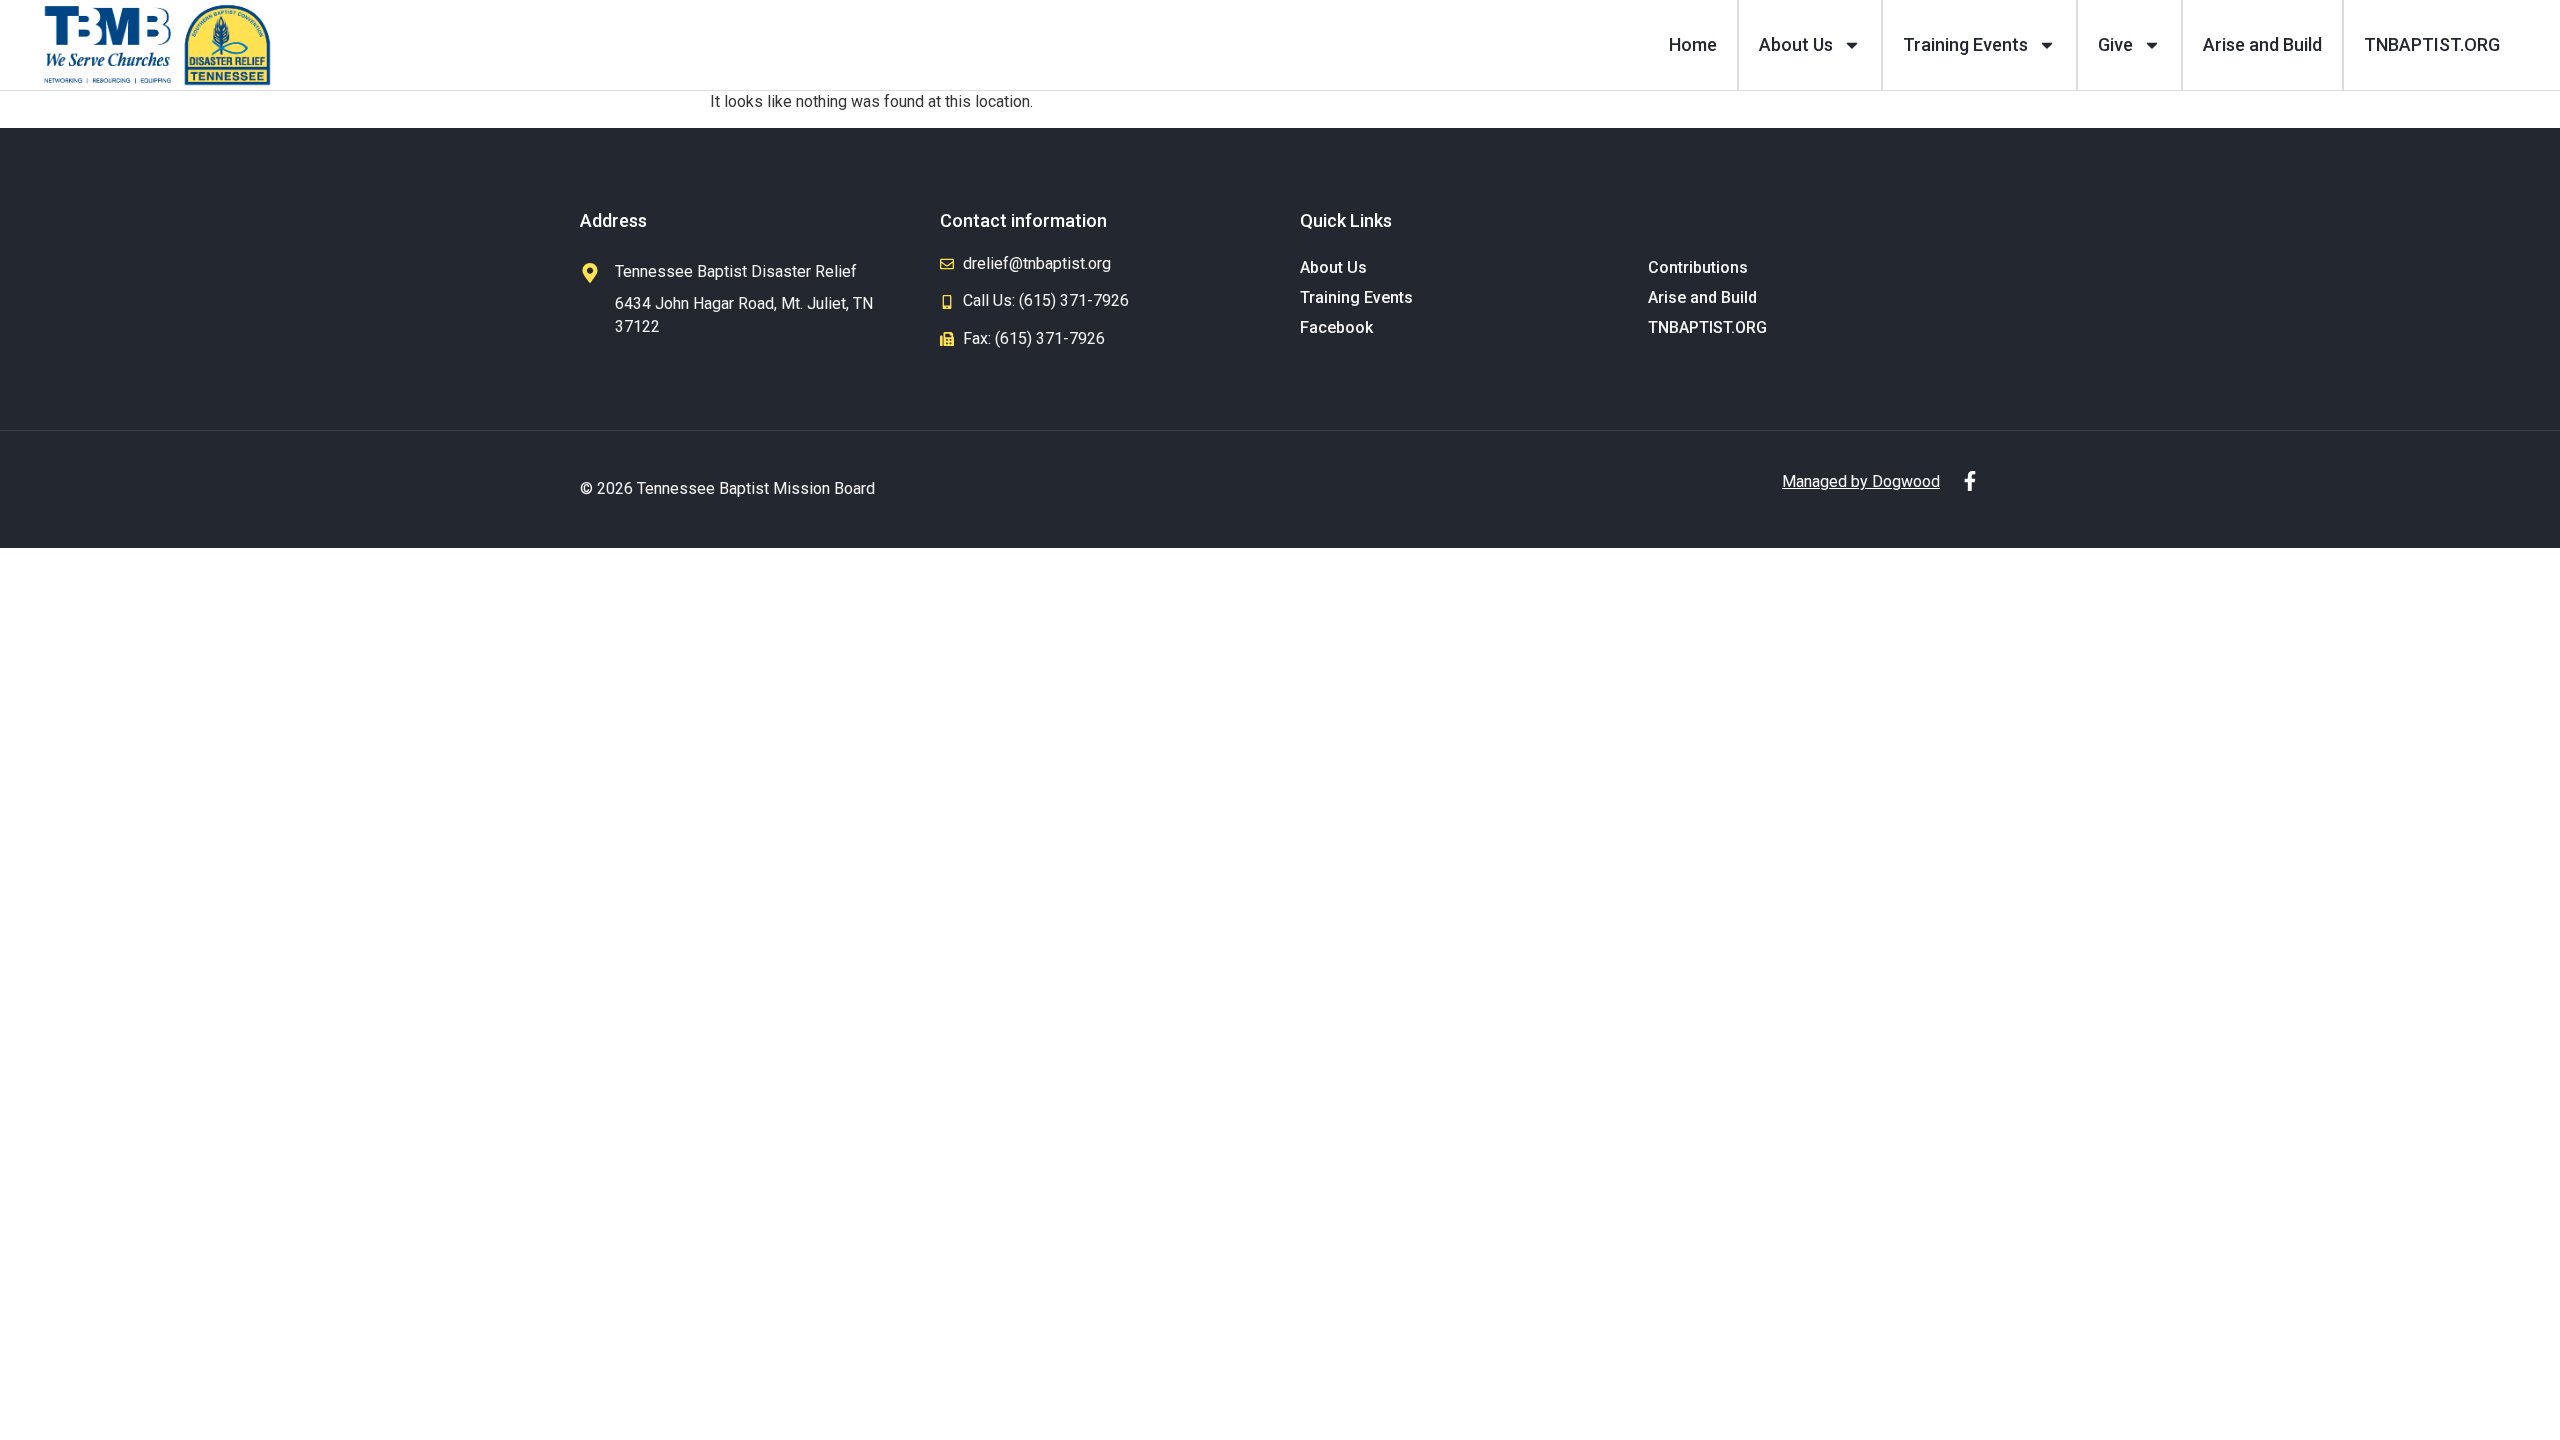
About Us (1796, 44)
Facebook (1336, 327)
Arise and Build (2262, 44)
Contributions (1698, 267)
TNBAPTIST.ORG (2432, 44)
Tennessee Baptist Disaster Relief (736, 271)
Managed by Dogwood (1861, 481)
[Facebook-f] (1970, 481)
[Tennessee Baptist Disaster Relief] (590, 273)
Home (1693, 44)
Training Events (1965, 44)
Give (2115, 44)
